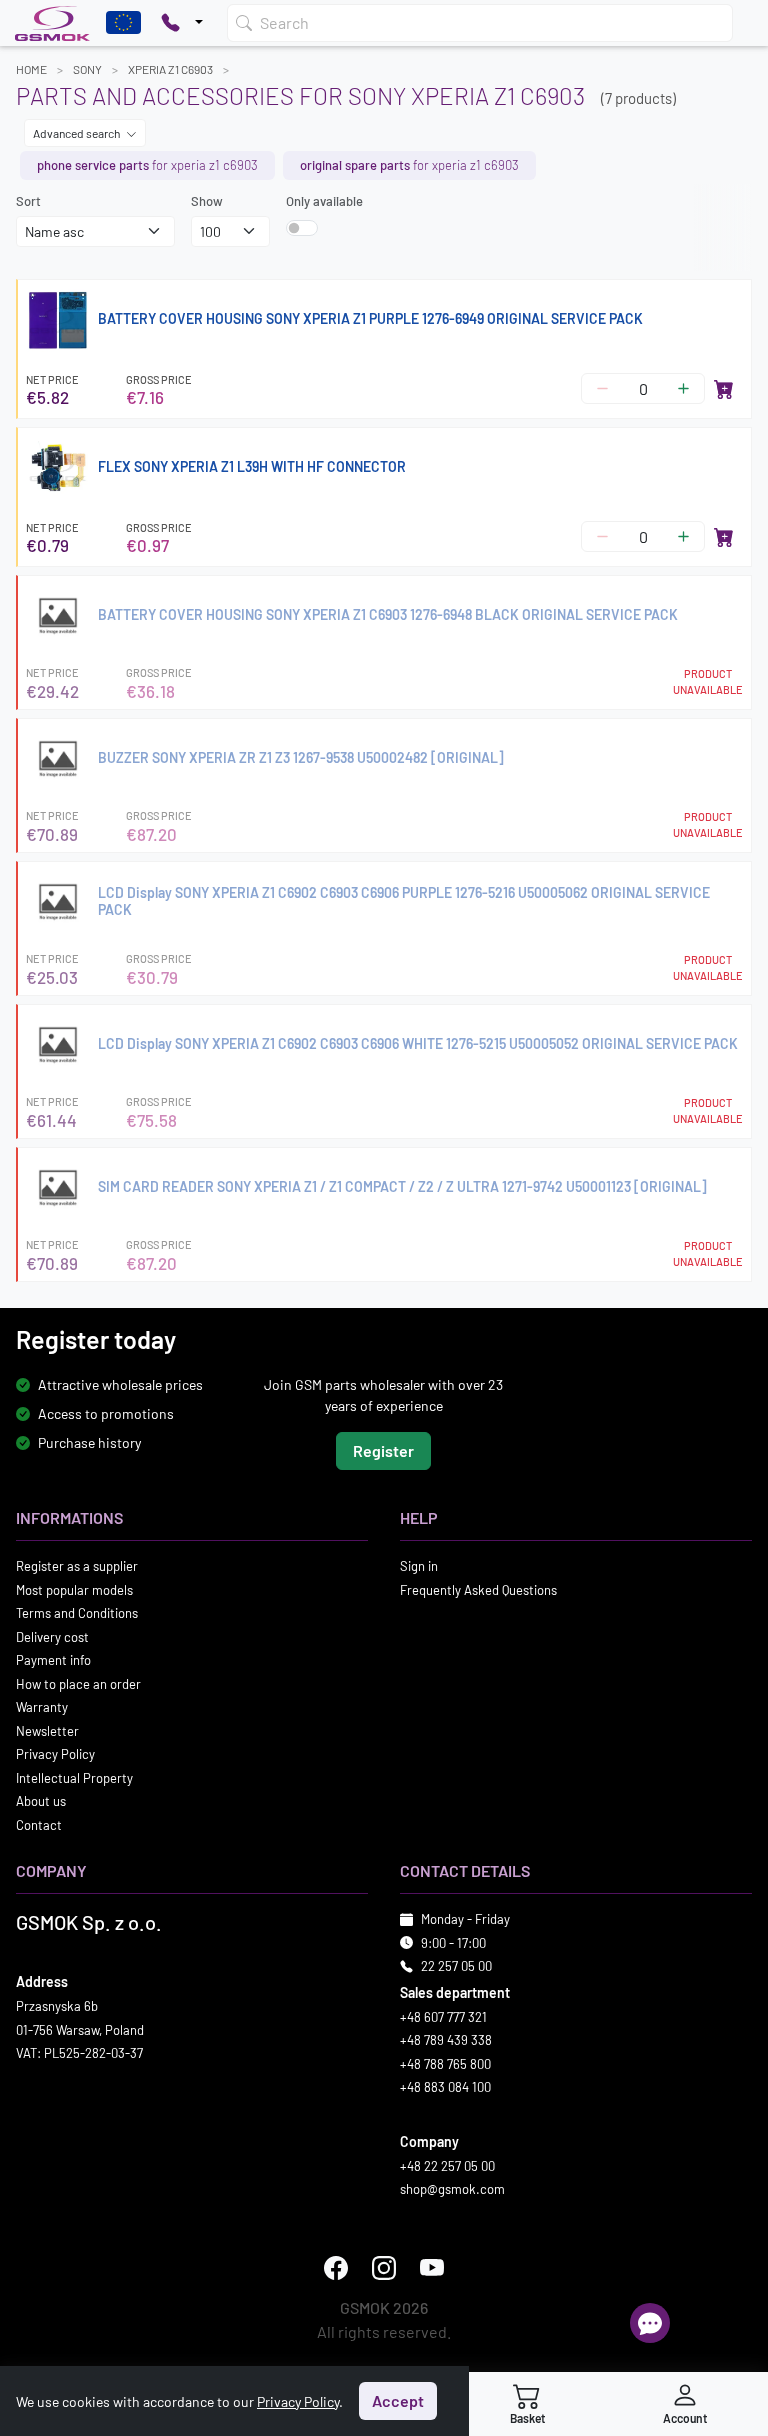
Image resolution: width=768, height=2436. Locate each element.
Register (383, 1450)
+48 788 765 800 (445, 2064)
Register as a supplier (77, 1566)
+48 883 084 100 (445, 2087)
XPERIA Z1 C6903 (170, 69)
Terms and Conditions (77, 1613)
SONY (87, 69)
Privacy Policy (55, 1754)
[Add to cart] (724, 389)
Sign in (419, 1566)
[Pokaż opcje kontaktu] (182, 23)
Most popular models (74, 1590)
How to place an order (78, 1684)
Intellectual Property (74, 1778)
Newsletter (47, 1731)
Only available (324, 201)
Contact (39, 1825)
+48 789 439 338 (446, 2040)
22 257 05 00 (456, 1966)
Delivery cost (52, 1637)
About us (41, 1801)
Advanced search (77, 133)
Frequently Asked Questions (478, 1590)
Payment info (53, 1660)
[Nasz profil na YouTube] (432, 2268)
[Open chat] (650, 2323)
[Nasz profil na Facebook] (336, 2268)
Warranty (42, 1707)
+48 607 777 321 (443, 2017)
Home (31, 69)
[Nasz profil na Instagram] (384, 2268)
